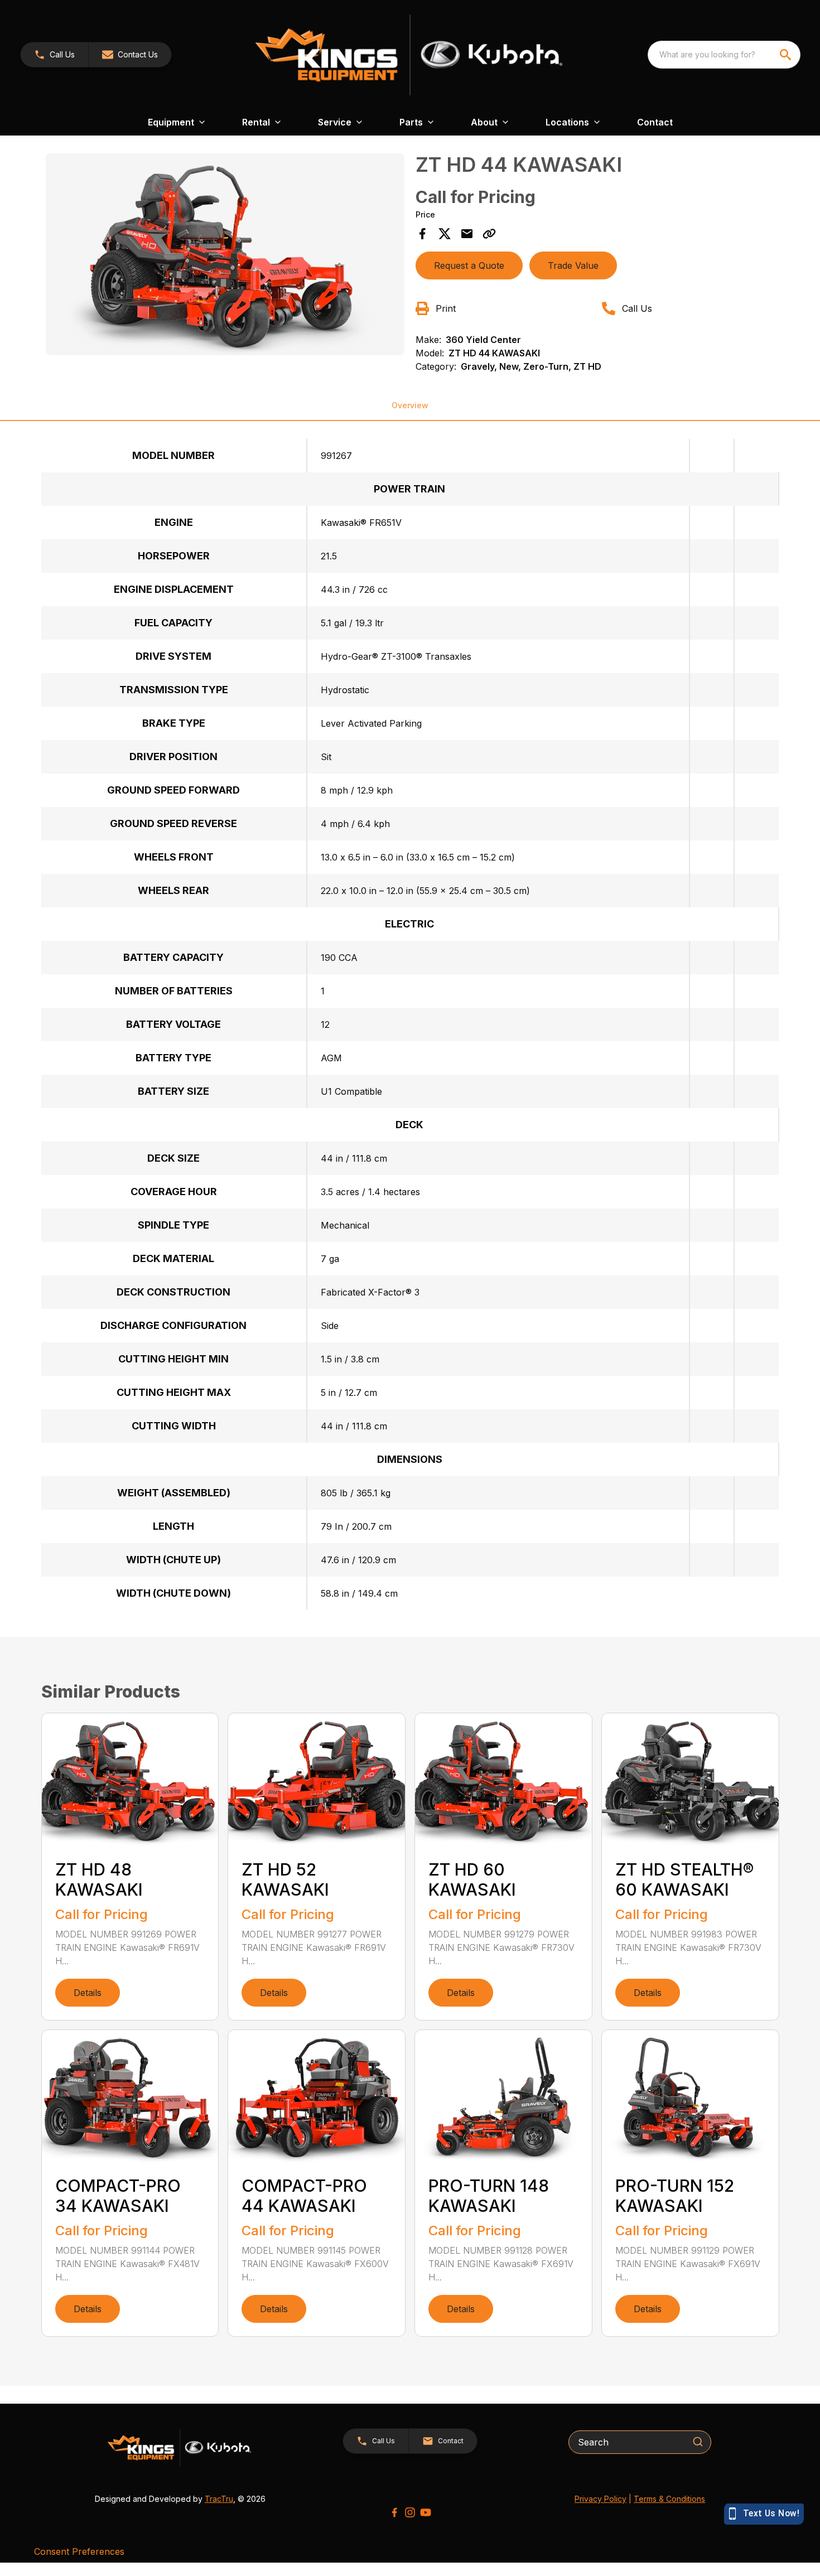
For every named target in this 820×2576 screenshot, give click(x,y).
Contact (655, 122)
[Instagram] (410, 2512)
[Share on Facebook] (422, 234)
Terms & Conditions (669, 2499)
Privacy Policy (600, 2499)
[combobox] (724, 55)
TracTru (219, 2499)
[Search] (698, 2442)
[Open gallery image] (225, 254)
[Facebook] (394, 2512)
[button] (54, 55)
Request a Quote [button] (469, 265)
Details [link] (88, 1993)
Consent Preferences (79, 2551)
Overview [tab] (410, 405)
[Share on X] (445, 234)
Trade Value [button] (573, 265)
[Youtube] (426, 2512)
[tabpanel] (225, 256)
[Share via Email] (467, 234)
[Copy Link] (489, 234)
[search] (787, 55)
